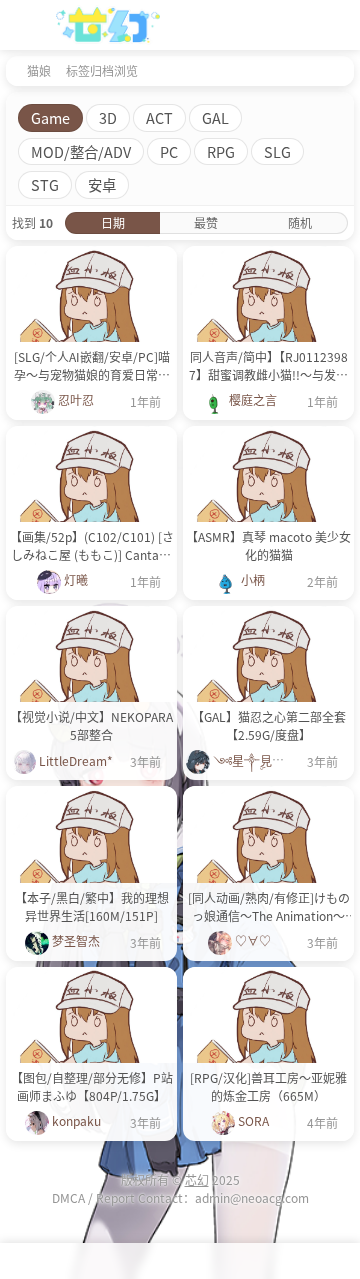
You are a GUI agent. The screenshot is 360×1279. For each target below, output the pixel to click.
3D (108, 117)
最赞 (206, 222)
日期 (113, 222)
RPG (221, 151)
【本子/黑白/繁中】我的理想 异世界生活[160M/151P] (92, 906)
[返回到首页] (12, 70)
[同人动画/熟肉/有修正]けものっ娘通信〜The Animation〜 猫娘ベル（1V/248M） (269, 907)
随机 (300, 222)
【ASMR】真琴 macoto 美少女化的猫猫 (268, 545)
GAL (215, 117)
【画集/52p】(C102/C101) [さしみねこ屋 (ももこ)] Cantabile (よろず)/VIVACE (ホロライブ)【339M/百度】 (92, 546)
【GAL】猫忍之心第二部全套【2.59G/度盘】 (269, 725)
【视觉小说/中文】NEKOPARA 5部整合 (91, 725)
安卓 (102, 184)
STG (45, 184)
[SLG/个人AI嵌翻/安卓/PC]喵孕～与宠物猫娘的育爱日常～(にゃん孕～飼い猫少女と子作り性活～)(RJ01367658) (92, 366)
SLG (277, 151)
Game (50, 117)
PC (169, 151)
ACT (159, 117)
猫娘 (39, 70)
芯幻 (197, 1179)
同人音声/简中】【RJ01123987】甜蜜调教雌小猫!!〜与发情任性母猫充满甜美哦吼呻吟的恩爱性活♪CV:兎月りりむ (268, 366)
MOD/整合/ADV (81, 151)
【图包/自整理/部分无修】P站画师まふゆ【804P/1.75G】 (92, 1086)
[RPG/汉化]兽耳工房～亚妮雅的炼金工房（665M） (268, 1086)
